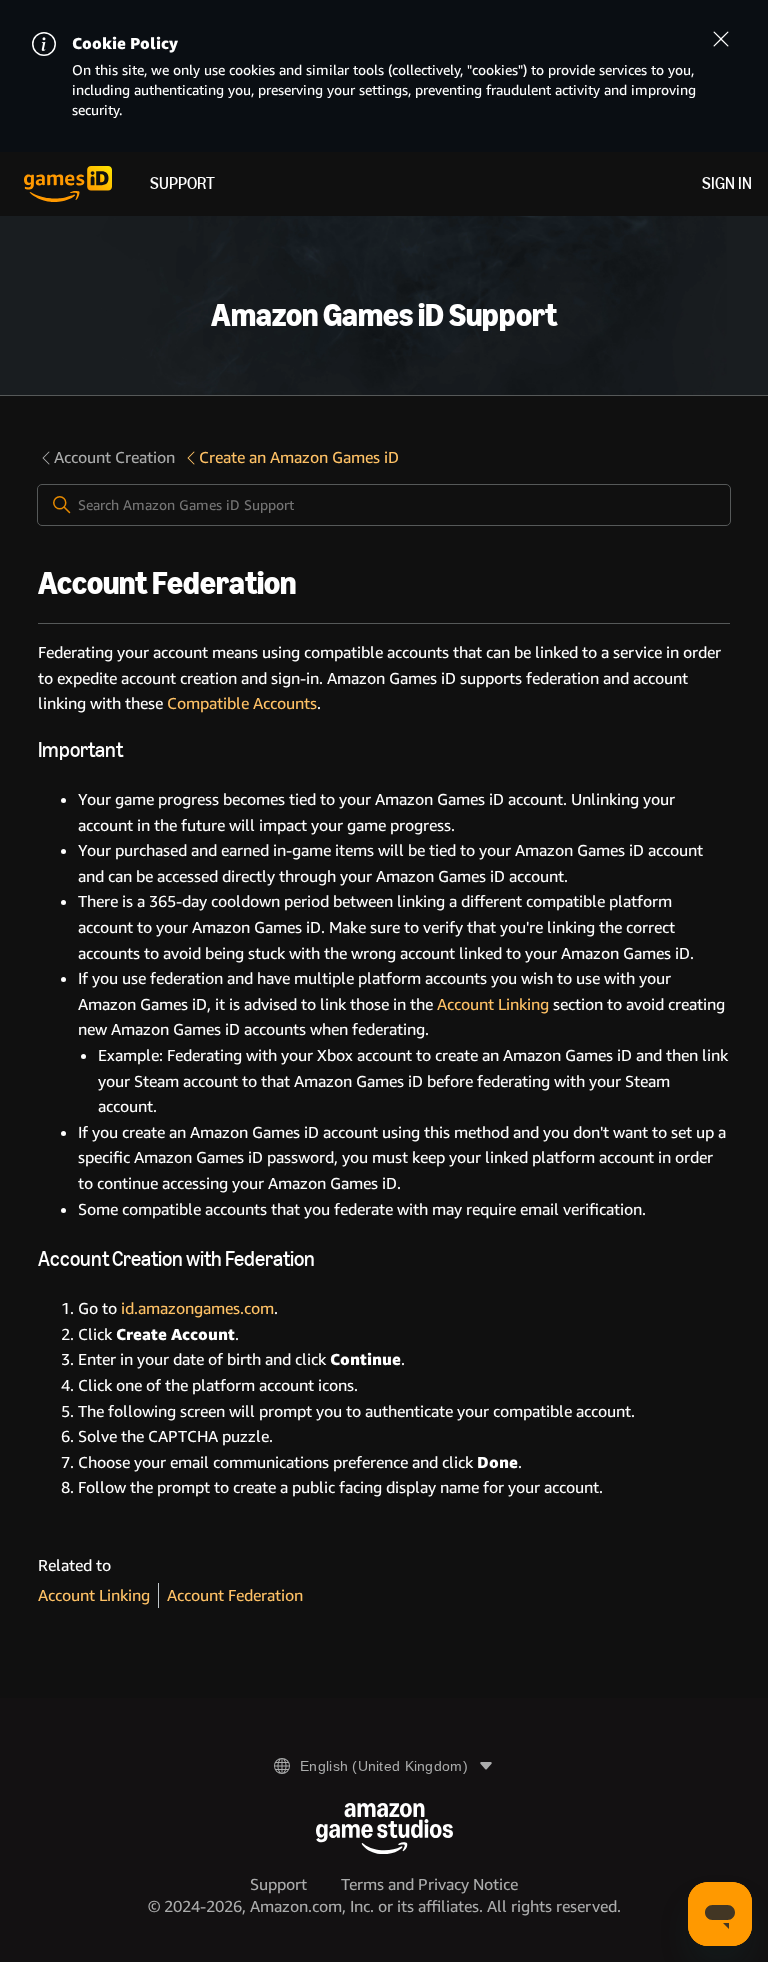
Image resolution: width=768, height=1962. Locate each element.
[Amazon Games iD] (68, 184)
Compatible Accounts (242, 703)
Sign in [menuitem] (727, 183)
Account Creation (114, 457)
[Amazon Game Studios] (384, 1828)
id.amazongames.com (197, 1308)
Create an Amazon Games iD (299, 457)
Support (182, 183)
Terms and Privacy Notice (429, 1884)
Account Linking (491, 1004)
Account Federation (235, 1595)
